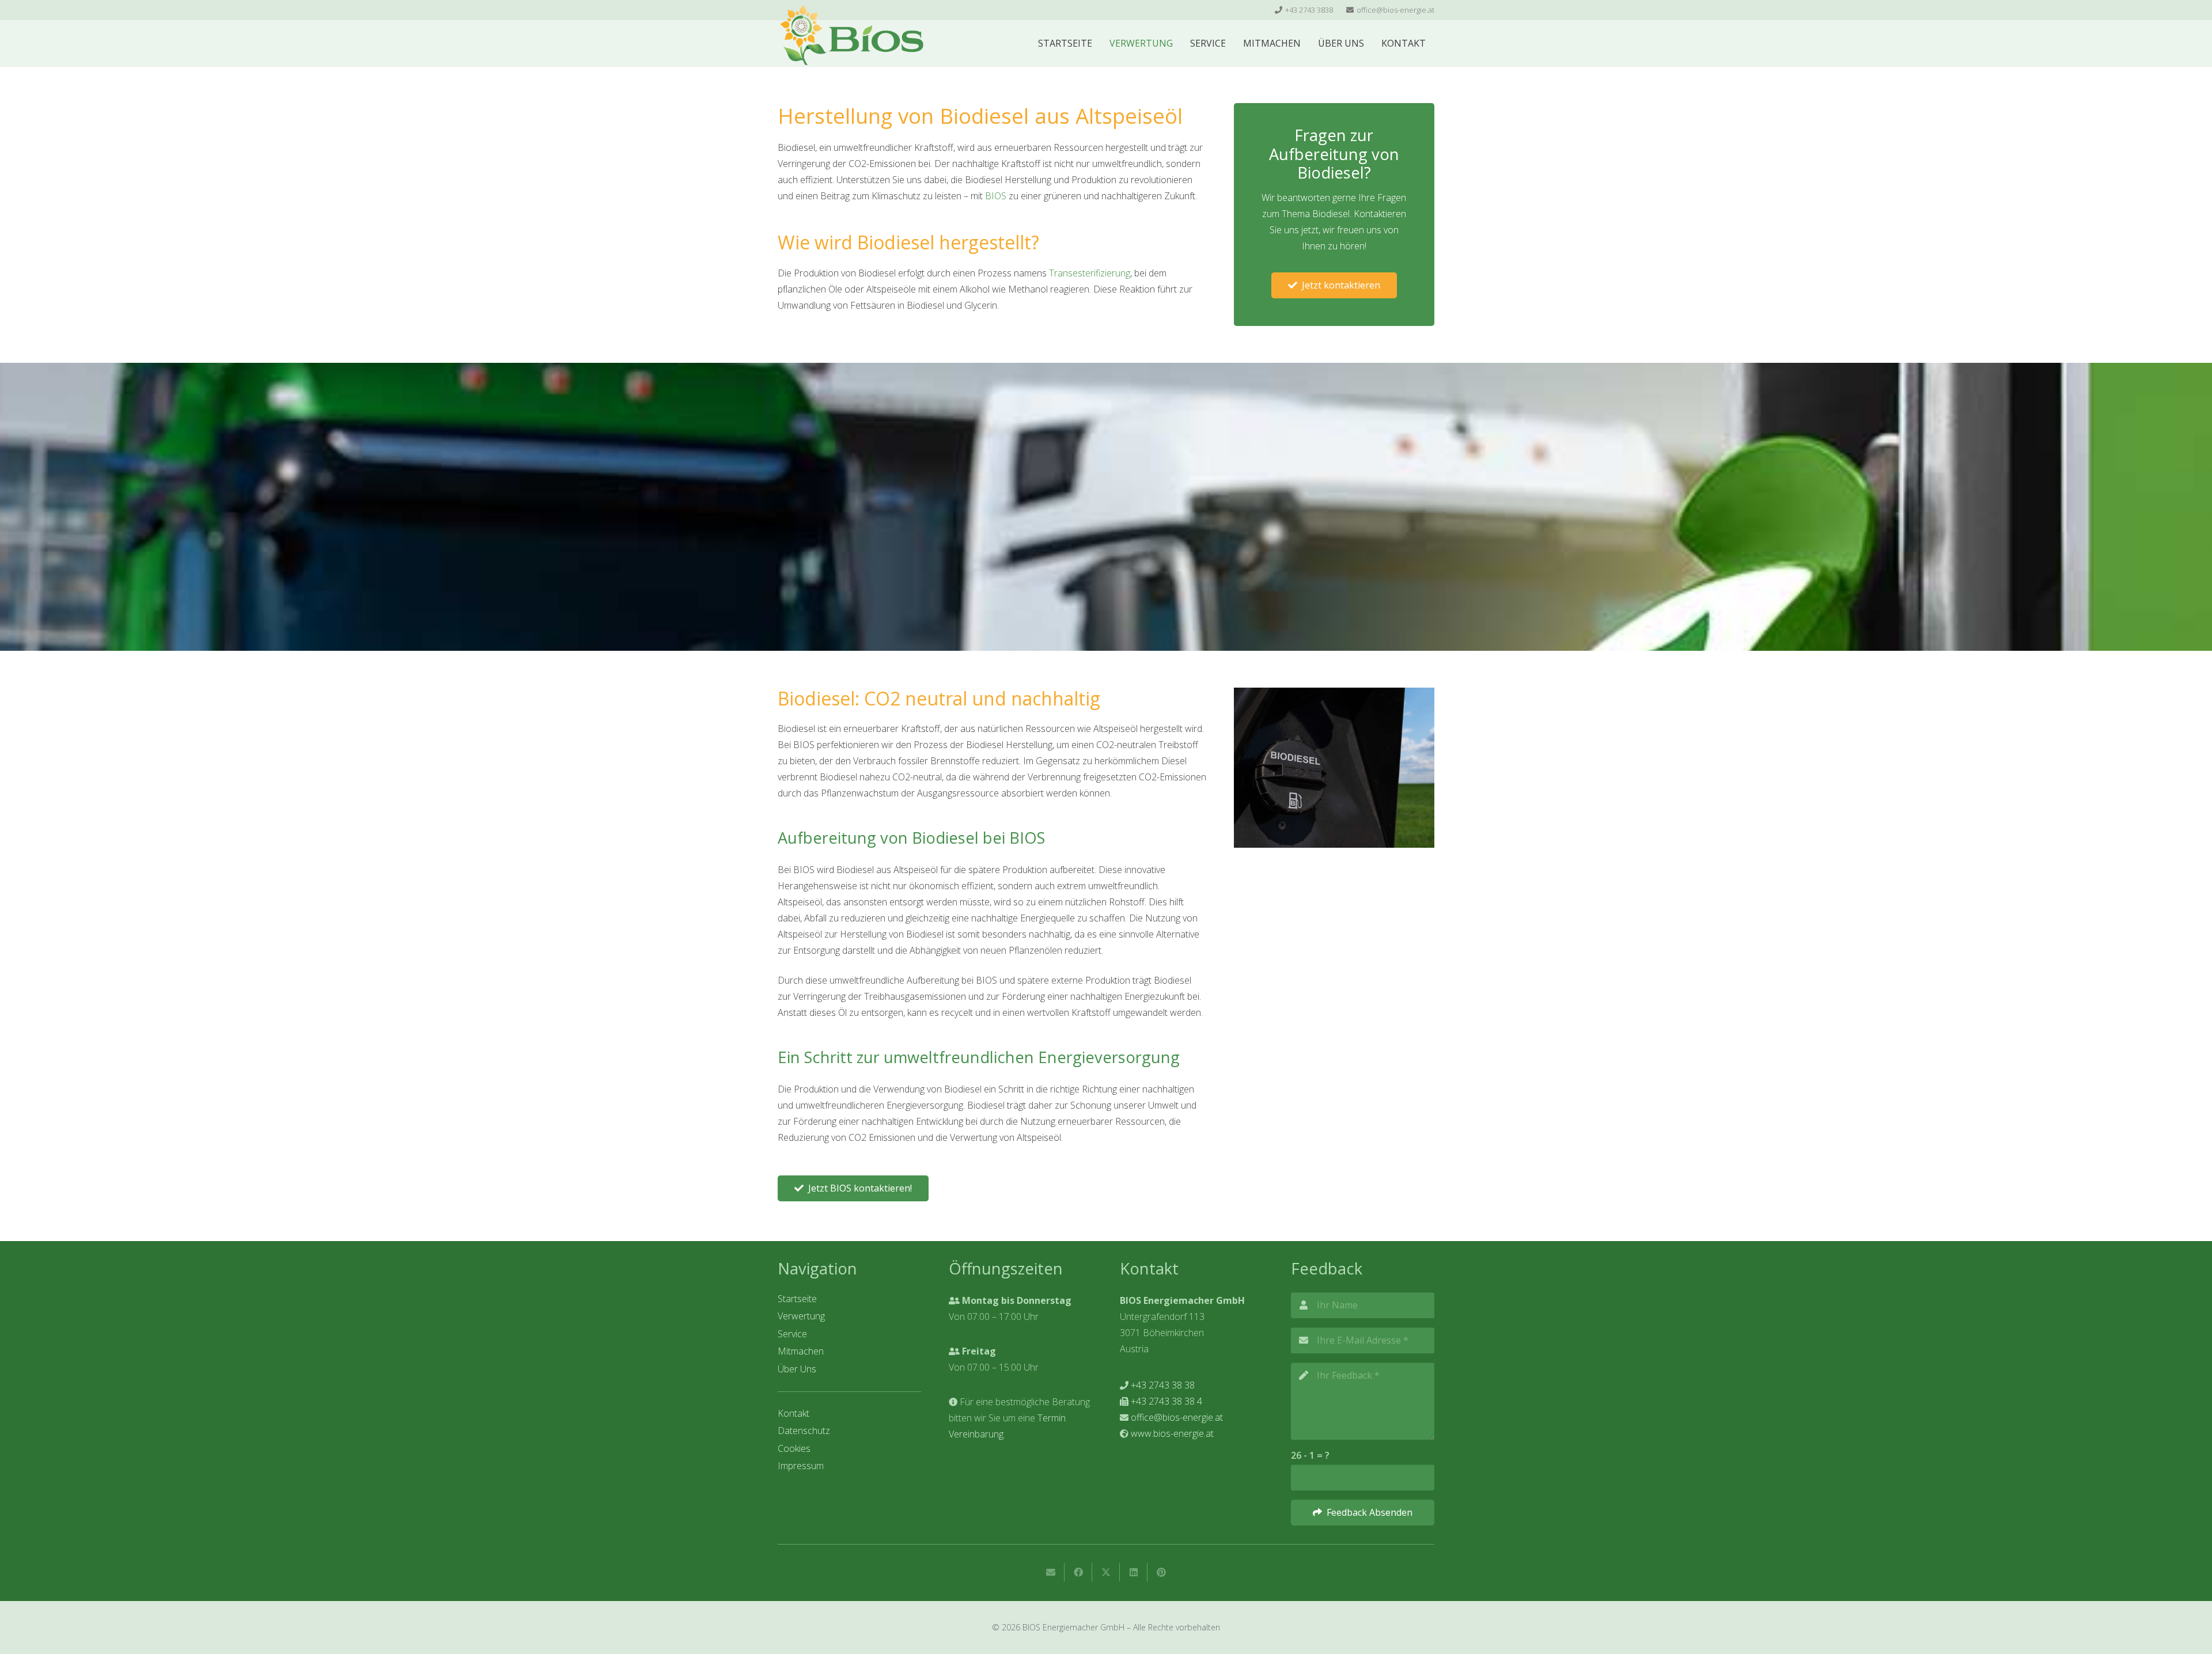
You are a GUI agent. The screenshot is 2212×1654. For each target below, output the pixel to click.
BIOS (996, 196)
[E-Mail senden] (1051, 1572)
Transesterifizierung (1090, 273)
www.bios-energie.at (1172, 1433)
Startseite (797, 1299)
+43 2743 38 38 (1163, 1385)
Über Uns (797, 1369)
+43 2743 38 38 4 (1166, 1401)
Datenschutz (804, 1431)
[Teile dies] (1078, 1572)
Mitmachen (801, 1351)
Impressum (801, 1466)
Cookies (794, 1448)
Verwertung (801, 1316)
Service (792, 1334)
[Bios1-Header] (851, 35)
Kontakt (793, 1413)
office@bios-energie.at (1177, 1417)
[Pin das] (1161, 1572)
